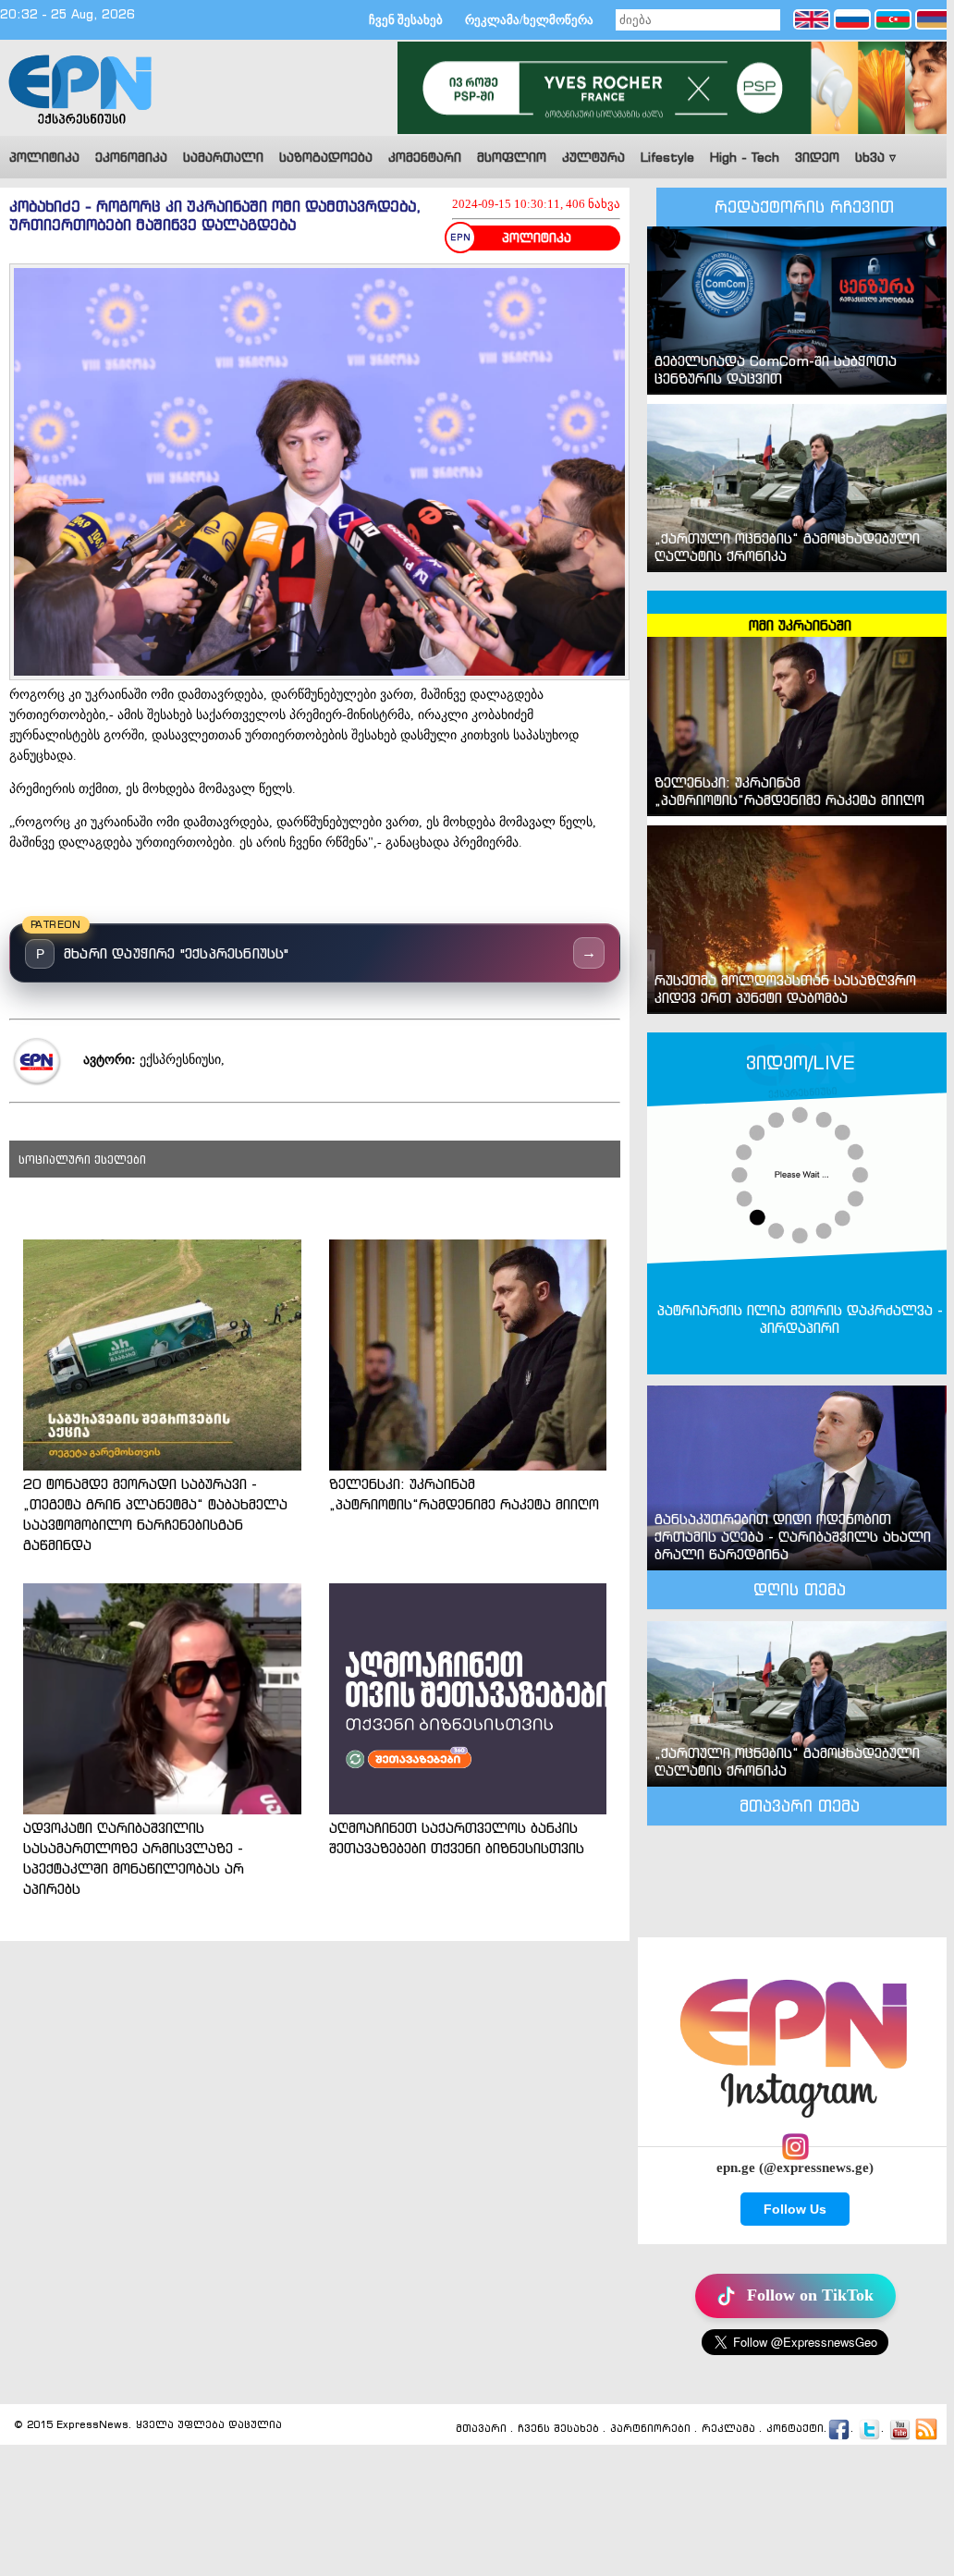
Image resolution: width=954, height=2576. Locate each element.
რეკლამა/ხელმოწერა (529, 20)
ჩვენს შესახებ (558, 2428)
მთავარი (481, 2428)
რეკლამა (728, 2428)
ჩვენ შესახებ (406, 20)
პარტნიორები (650, 2428)
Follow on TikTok (810, 2295)
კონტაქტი (795, 2428)
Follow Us (795, 2209)
